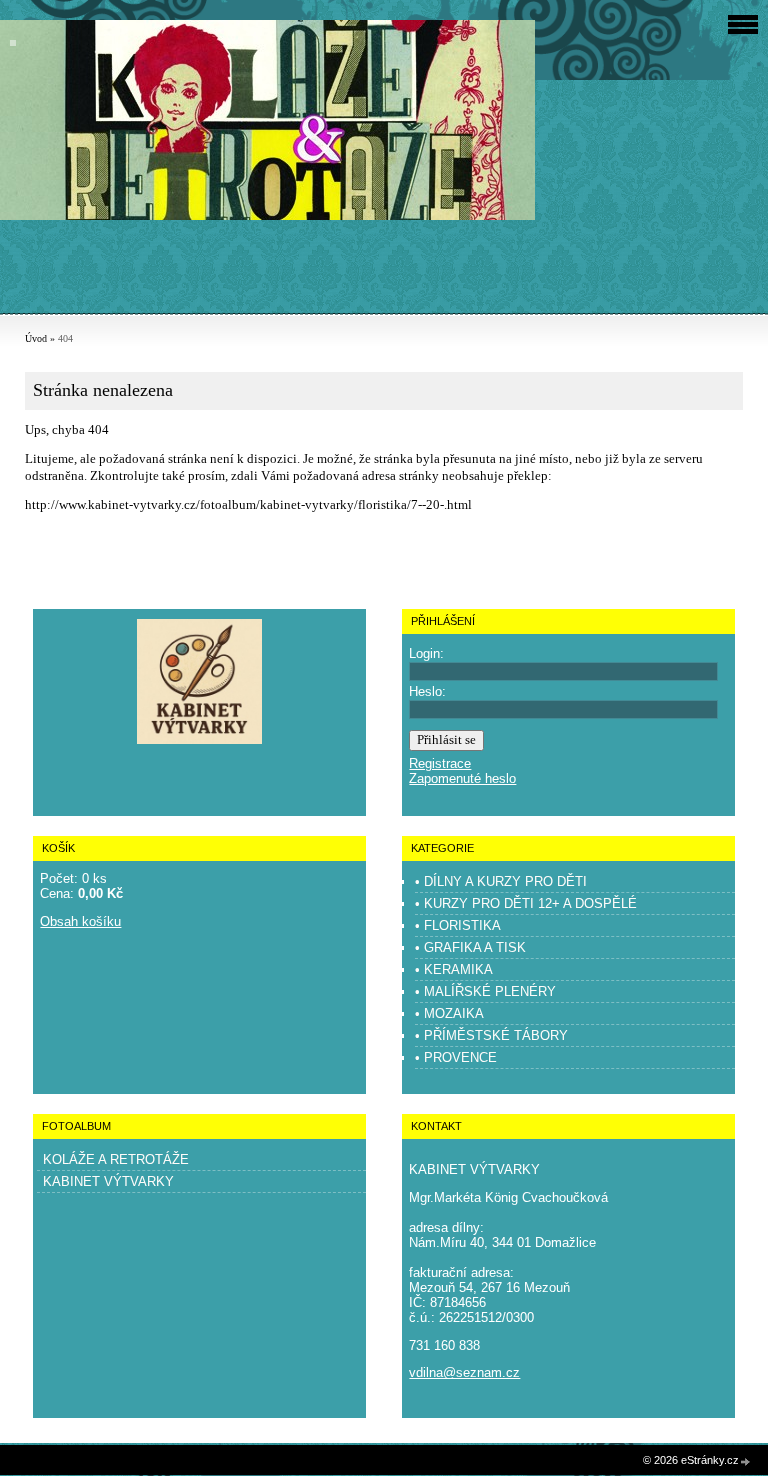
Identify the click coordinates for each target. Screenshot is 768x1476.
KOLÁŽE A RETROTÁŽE (116, 1159)
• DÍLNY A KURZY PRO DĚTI (501, 881)
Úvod (36, 338)
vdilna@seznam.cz (464, 1372)
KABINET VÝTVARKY (108, 1181)
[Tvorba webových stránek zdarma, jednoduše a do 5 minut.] (746, 1461)
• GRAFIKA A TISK (470, 947)
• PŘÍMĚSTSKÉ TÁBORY (491, 1035)
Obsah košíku (80, 921)
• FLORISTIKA (458, 925)
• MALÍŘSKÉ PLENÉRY (485, 991)
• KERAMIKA (454, 969)
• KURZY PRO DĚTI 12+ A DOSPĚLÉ (526, 903)
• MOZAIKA (449, 1013)
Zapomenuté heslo (462, 778)
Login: (426, 653)
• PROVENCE (456, 1057)
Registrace (440, 763)
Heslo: (427, 691)
